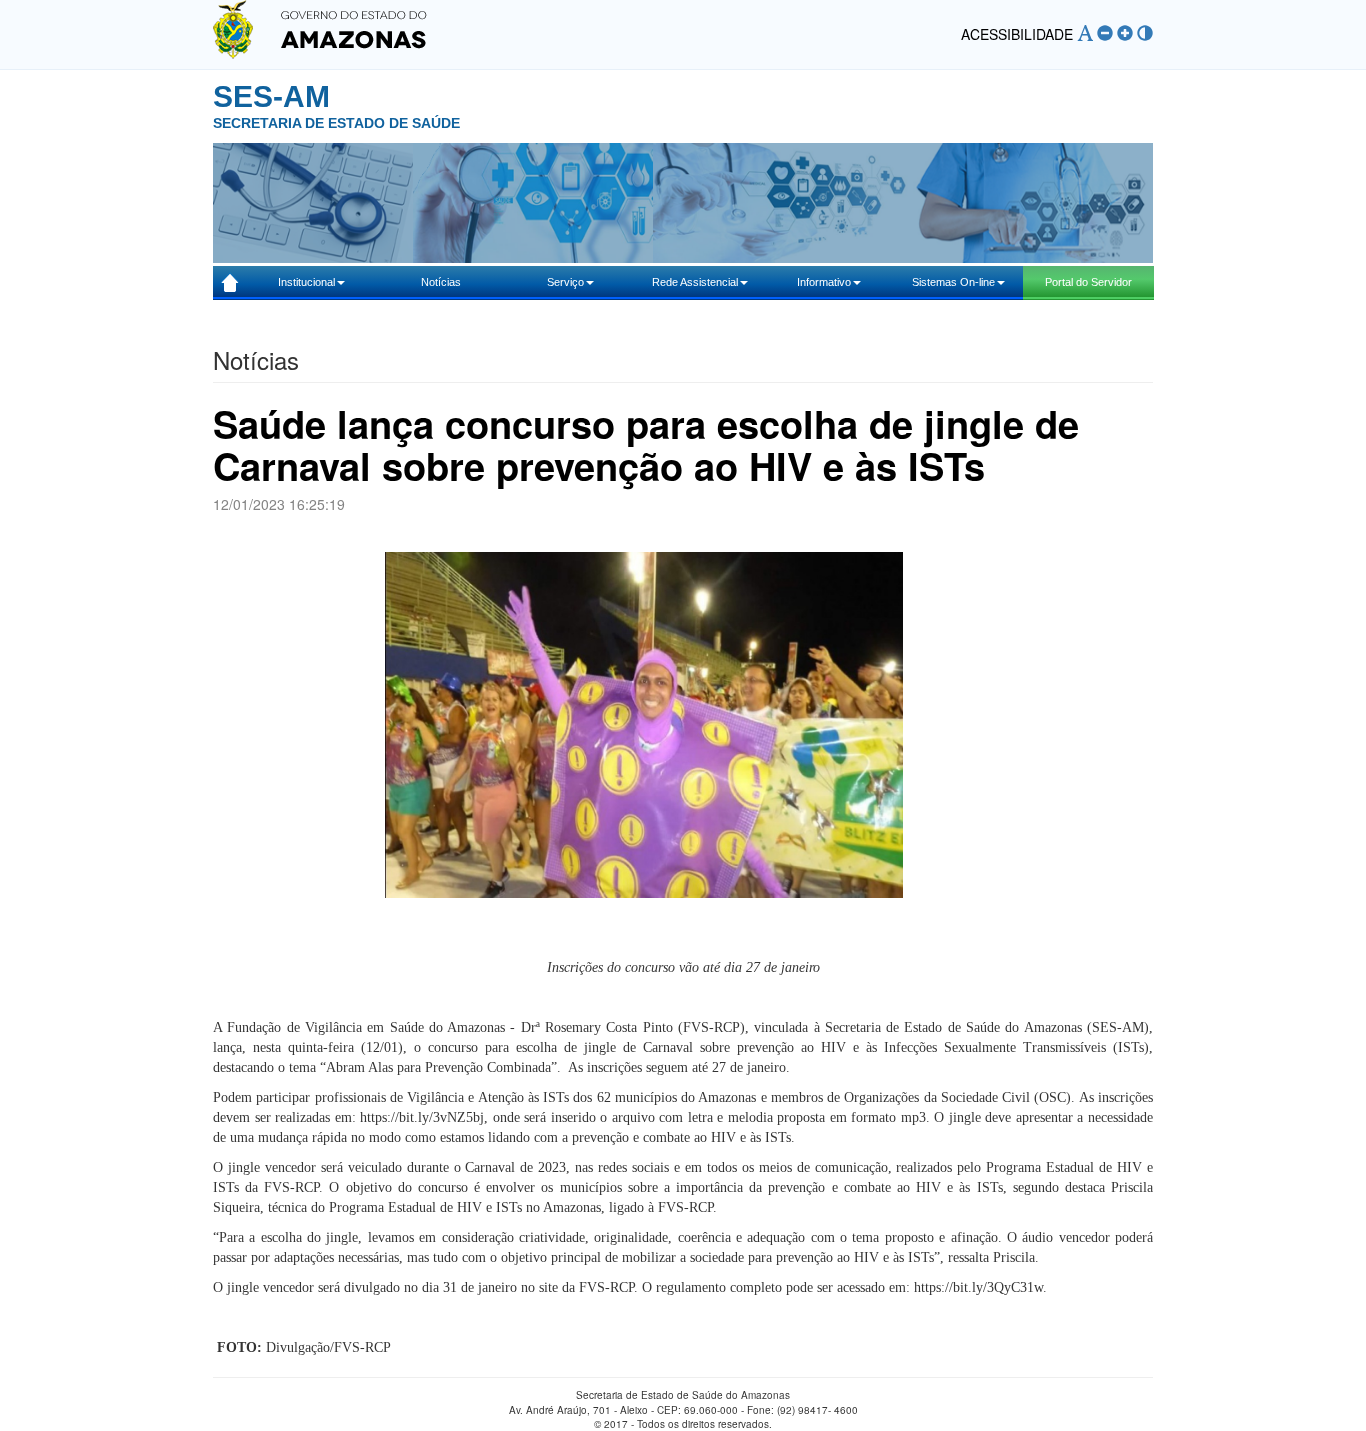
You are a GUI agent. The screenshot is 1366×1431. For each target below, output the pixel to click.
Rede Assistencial (695, 282)
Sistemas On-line (953, 282)
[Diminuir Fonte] (1105, 33)
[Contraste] (1145, 33)
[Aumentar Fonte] (1125, 33)
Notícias (441, 282)
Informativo (824, 282)
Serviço (565, 282)
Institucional (306, 282)
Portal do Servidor (1088, 282)
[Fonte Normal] (1085, 33)
